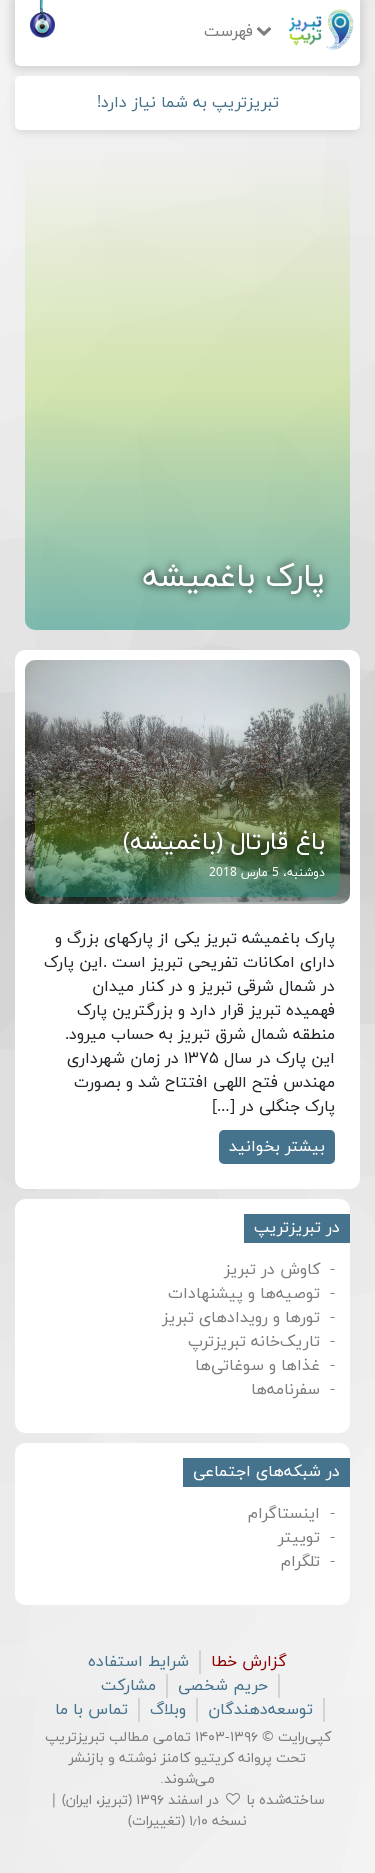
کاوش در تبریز (272, 1270)
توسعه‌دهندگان (260, 1710)
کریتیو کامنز (197, 1758)
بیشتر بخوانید (277, 1147)
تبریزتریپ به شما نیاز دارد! (188, 103)
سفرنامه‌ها (285, 1390)
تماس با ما (91, 1710)
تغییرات (156, 1821)
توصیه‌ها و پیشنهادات (244, 1294)
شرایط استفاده (138, 1662)
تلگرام (300, 1562)
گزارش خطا (249, 1662)
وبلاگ (168, 1710)
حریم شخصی (223, 1686)
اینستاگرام (284, 1514)
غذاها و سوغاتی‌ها (257, 1366)
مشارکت (128, 1686)
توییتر (299, 1538)
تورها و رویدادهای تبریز (241, 1318)
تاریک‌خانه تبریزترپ (254, 1342)
